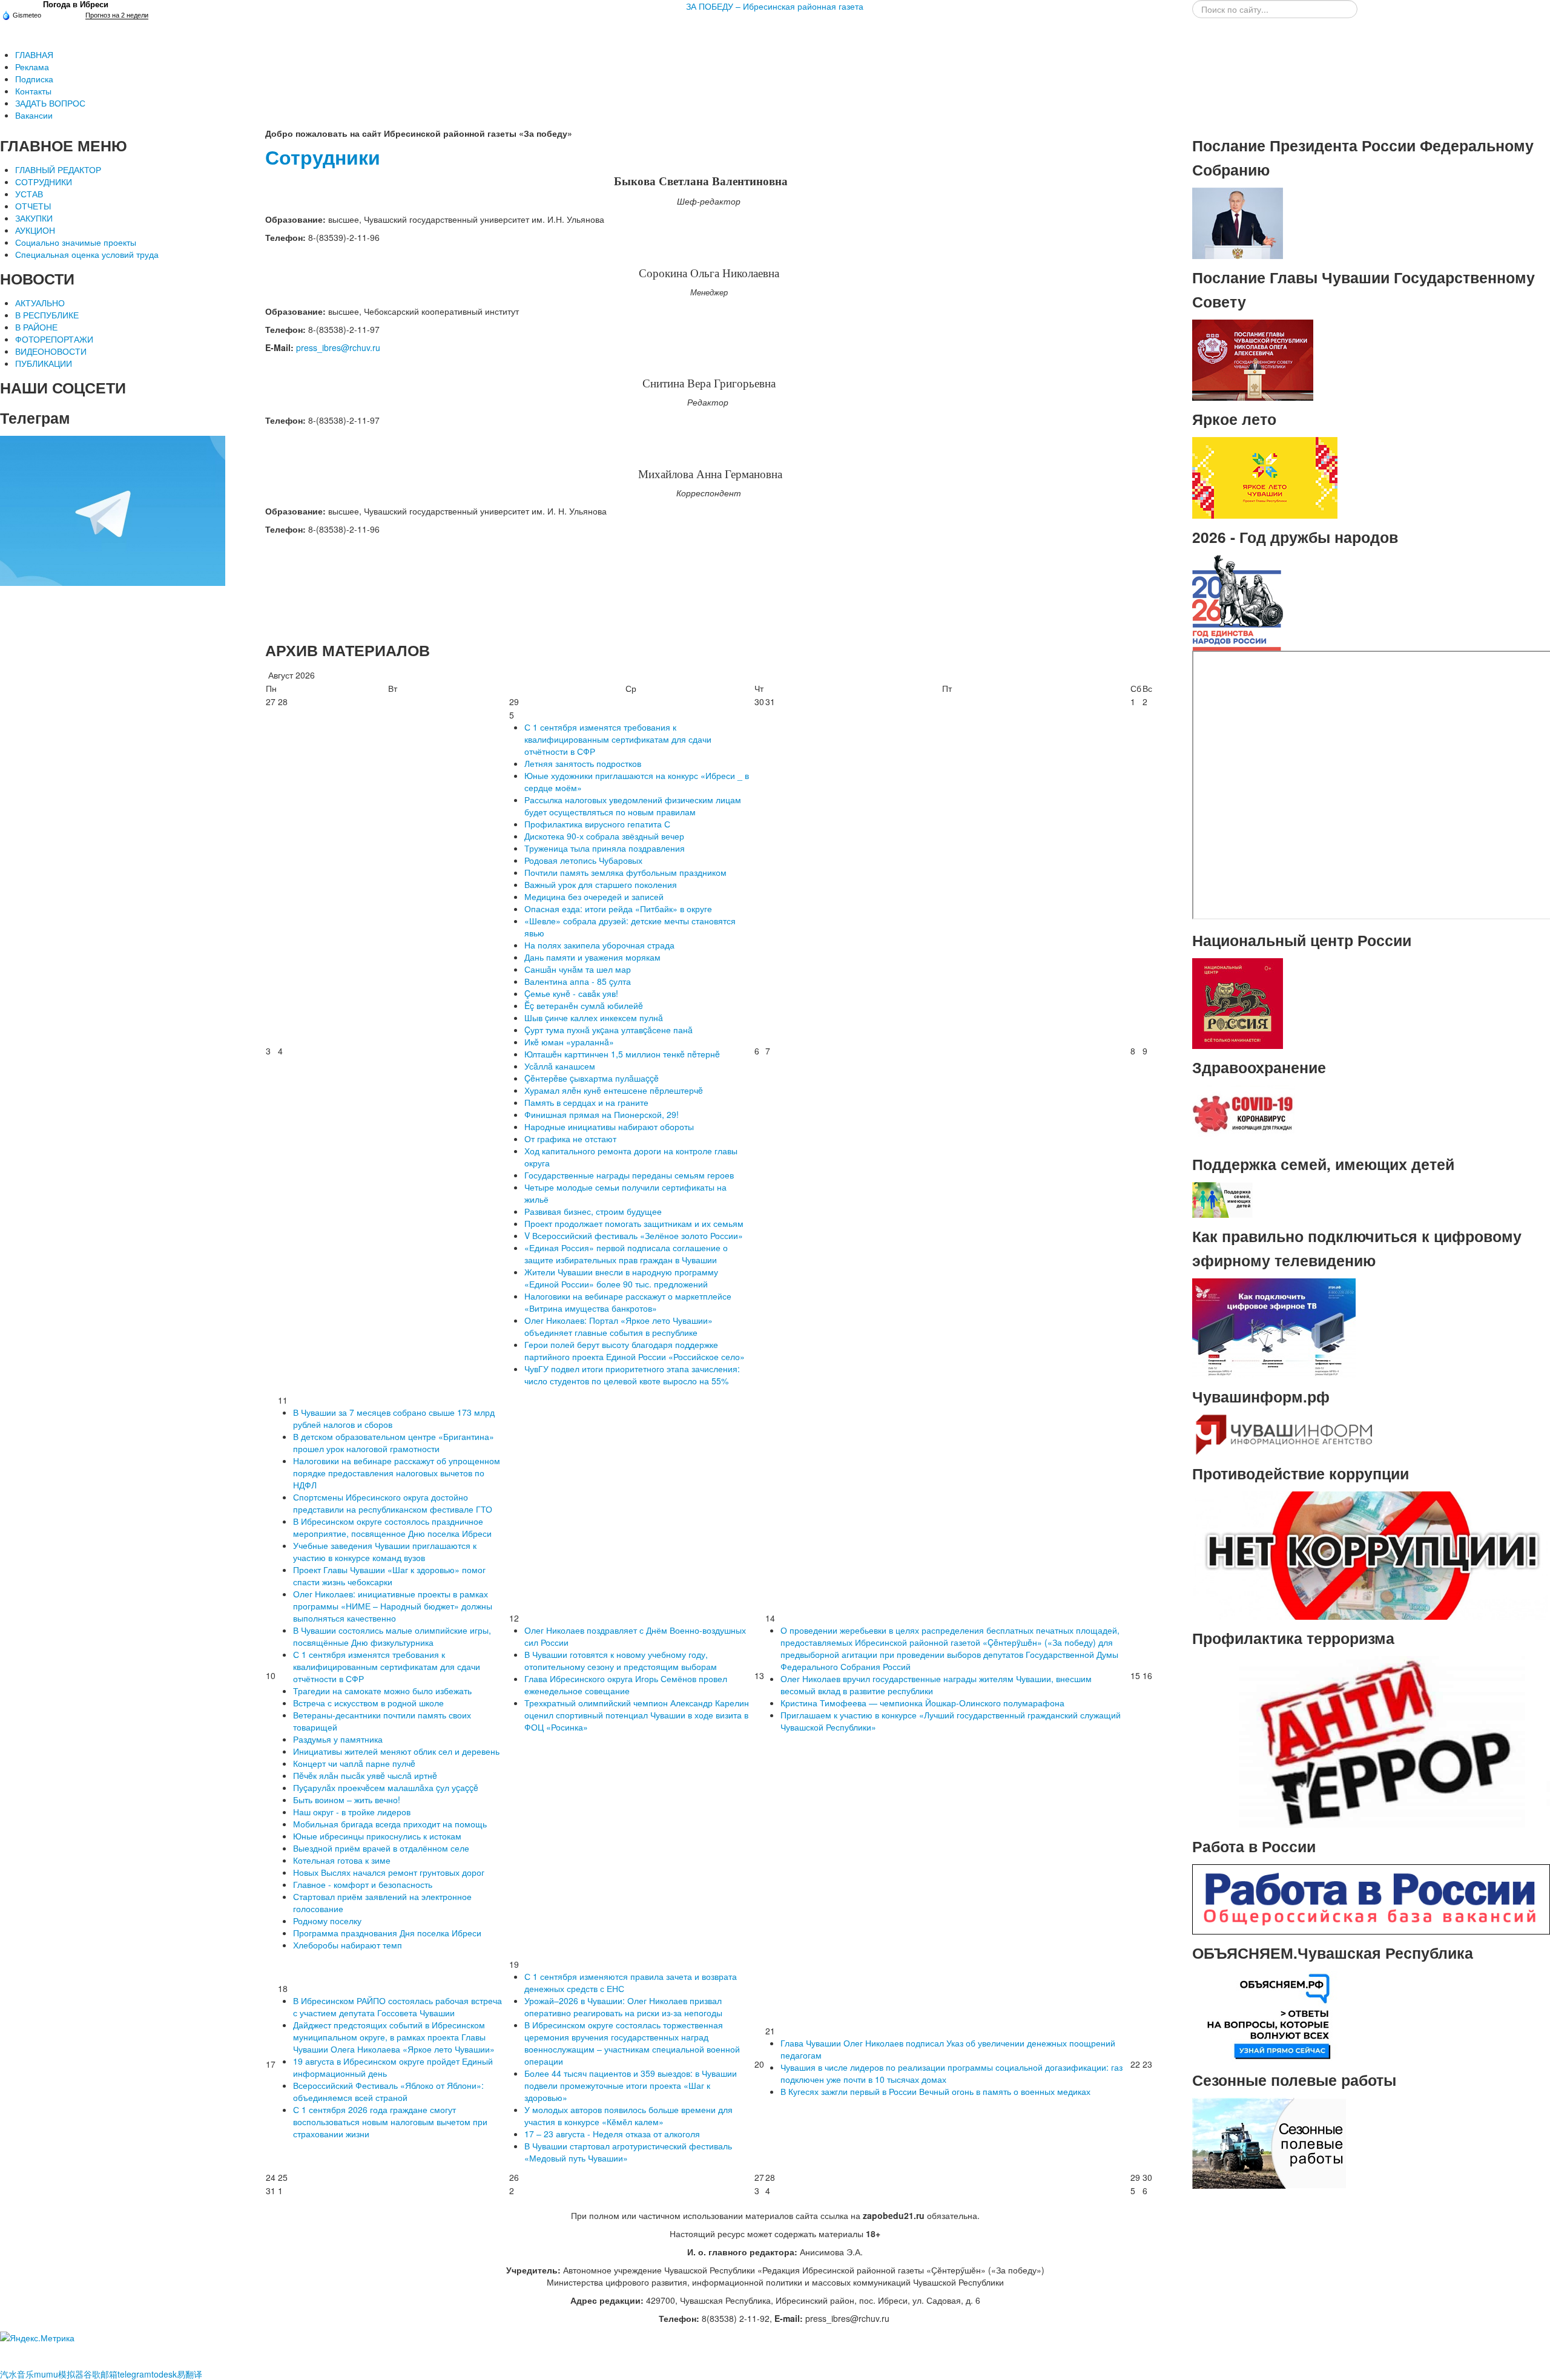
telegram (134, 2374)
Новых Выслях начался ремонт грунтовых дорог (389, 1872)
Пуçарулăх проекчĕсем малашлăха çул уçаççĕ (386, 1787)
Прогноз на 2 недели (117, 15)
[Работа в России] (1371, 1898)
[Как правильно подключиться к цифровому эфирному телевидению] (1274, 1327)
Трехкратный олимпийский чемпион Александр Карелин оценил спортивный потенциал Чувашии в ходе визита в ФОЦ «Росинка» (637, 1715)
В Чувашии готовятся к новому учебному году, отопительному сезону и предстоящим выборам (621, 1660)
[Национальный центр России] (1238, 1002)
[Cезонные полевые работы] (1269, 2142)
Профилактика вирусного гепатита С (597, 824)
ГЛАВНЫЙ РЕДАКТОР (58, 169)
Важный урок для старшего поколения (601, 884)
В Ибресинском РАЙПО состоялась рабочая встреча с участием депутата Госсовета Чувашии (397, 2007)
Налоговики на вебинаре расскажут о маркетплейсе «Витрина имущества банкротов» (628, 1302)
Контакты (33, 91)
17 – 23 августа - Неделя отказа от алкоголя (612, 2134)
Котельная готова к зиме (342, 1860)
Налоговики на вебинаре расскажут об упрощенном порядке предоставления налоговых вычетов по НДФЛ (397, 1473)
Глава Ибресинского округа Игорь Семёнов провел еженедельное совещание (626, 1685)
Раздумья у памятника (338, 1739)
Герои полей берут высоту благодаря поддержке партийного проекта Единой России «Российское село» (635, 1350)
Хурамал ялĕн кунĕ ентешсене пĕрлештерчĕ (614, 1090)
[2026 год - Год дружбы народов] (1238, 602)
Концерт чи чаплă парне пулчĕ (354, 1763)
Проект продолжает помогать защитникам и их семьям (634, 1223)
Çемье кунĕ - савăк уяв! (571, 993)
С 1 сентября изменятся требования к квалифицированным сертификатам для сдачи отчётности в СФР (618, 739)
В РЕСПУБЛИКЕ (47, 315)
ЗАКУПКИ (34, 218)
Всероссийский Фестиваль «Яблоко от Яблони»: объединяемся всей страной (388, 2091)
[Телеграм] (113, 510)
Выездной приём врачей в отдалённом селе (381, 1848)
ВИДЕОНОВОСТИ (51, 351)
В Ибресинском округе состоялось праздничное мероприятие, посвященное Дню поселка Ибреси (392, 1527)
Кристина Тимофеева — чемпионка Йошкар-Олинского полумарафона (922, 1703)
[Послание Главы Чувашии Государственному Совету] (1253, 359)
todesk (164, 2374)
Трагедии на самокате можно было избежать (382, 1691)
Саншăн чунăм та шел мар (578, 969)
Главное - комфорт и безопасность (363, 1884)
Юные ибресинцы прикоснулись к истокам (377, 1836)
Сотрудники (323, 157)
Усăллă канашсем (560, 1066)
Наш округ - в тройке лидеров (352, 1812)
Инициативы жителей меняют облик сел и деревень (396, 1751)
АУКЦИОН (35, 230)
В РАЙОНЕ (36, 327)
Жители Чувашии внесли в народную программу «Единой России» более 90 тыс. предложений (621, 1278)
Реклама (32, 67)
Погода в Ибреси (76, 5)
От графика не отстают (570, 1139)
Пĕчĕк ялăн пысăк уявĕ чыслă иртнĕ (365, 1775)
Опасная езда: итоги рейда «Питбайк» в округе (618, 909)
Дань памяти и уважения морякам (592, 957)
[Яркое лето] (1265, 476)
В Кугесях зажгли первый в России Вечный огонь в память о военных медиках (935, 2091)
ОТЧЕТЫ (33, 206)
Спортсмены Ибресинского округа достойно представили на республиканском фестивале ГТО (393, 1503)
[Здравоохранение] (1244, 1114)
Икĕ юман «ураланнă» (569, 1042)
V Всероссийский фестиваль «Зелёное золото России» (634, 1235)
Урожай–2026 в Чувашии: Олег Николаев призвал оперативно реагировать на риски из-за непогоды (623, 2007)
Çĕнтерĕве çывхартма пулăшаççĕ (592, 1078)
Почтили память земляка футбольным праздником (625, 872)
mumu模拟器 (59, 2374)
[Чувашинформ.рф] (1283, 1433)
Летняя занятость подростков (583, 763)
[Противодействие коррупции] (1371, 1554)
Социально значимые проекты (76, 242)
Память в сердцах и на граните (586, 1102)
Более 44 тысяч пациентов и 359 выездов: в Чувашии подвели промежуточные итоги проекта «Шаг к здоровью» (631, 2085)
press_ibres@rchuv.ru (338, 347)
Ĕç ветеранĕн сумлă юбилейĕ (584, 1005)
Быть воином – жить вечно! (347, 1800)
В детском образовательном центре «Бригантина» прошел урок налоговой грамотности (394, 1442)
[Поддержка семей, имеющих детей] (1222, 1198)
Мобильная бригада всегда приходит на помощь (390, 1824)
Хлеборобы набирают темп (348, 1945)
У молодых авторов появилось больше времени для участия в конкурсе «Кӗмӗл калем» (628, 2115)
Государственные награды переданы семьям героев (629, 1175)
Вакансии (34, 115)
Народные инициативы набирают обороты (609, 1126)
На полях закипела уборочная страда (599, 945)
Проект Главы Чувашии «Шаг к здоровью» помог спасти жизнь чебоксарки (389, 1576)
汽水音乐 (17, 2374)
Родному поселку (327, 1921)
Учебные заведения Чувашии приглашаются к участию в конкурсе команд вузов (385, 1551)
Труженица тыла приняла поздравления (605, 848)
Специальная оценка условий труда (87, 254)
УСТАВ (29, 194)
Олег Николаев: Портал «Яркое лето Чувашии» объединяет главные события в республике (618, 1326)
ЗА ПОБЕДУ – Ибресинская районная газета (775, 6)
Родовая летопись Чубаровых (583, 860)
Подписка (34, 79)
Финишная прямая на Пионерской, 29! (602, 1114)
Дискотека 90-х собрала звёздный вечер (604, 836)
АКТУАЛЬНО (40, 303)
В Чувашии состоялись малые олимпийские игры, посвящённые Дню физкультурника (392, 1636)
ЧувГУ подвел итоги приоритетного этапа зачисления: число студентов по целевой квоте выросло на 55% (632, 1375)
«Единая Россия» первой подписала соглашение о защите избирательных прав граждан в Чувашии (626, 1254)
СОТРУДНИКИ (44, 182)
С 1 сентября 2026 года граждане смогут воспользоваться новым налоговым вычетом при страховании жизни (390, 2122)
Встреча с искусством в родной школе (368, 1703)
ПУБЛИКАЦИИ (44, 363)
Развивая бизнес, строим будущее (593, 1211)
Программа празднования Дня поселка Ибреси (387, 1933)
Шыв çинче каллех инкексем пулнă (594, 1017)
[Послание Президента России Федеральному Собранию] (1238, 222)
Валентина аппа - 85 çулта (578, 981)
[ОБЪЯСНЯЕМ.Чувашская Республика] (1269, 2015)
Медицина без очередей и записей (594, 896)
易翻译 (190, 2374)
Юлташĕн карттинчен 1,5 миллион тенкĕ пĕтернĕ (622, 1054)
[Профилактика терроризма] (1371, 1741)
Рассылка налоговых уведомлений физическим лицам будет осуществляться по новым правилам (633, 806)
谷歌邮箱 (101, 2374)
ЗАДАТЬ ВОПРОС (50, 103)
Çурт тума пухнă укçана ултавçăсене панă (608, 1030)
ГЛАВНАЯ (34, 54)
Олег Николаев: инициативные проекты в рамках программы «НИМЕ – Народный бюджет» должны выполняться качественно (393, 1606)
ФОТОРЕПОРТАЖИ (54, 339)
